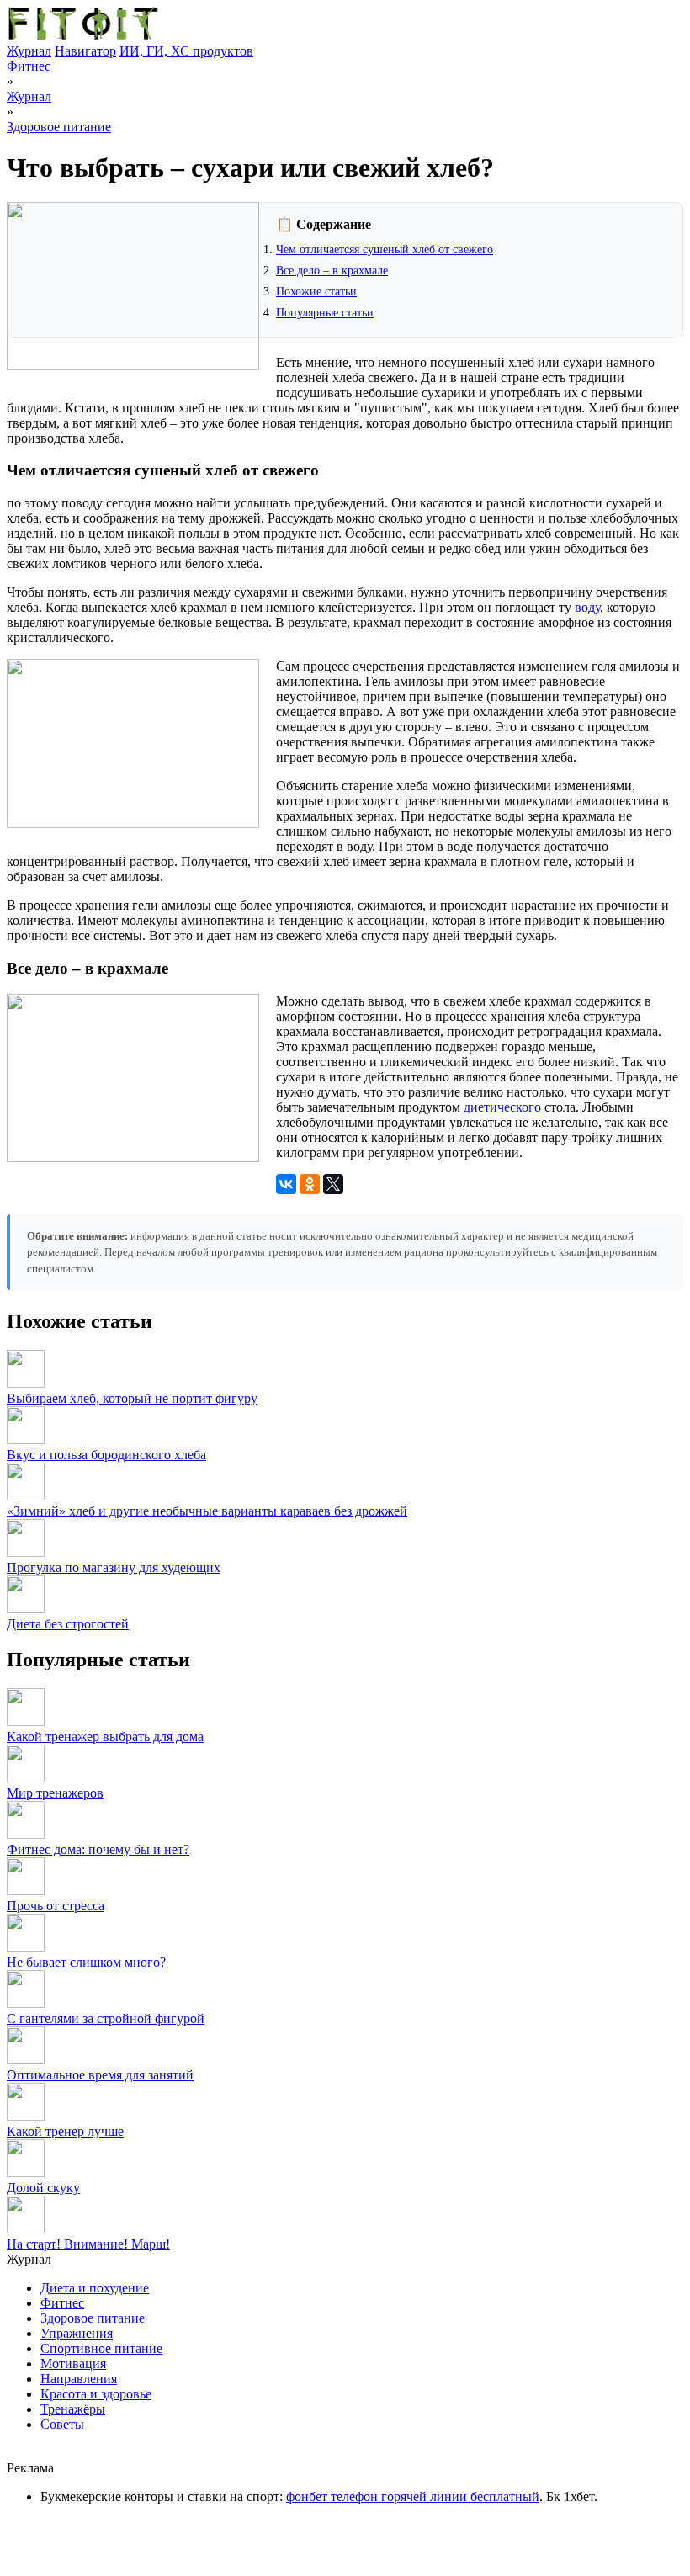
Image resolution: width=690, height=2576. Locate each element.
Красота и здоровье (96, 2394)
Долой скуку (43, 2188)
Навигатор (85, 51)
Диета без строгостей (68, 1624)
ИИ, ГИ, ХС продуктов (186, 51)
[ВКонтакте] (286, 1184)
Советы (62, 2424)
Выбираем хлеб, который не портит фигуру (132, 1398)
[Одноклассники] (310, 1184)
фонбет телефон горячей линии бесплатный (413, 2496)
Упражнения (77, 2333)
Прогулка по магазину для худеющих (114, 1567)
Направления (79, 2379)
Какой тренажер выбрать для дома (105, 1737)
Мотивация (73, 2364)
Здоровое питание (59, 127)
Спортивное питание (101, 2348)
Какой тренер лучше (65, 2131)
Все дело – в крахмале (332, 271)
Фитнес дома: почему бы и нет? (98, 1849)
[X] (333, 1184)
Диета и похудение (95, 2288)
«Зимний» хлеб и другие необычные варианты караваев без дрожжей (207, 1511)
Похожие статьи (316, 292)
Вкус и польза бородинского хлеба (106, 1455)
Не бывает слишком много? (86, 1962)
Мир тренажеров (55, 1793)
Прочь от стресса (56, 1906)
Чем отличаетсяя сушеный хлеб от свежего (385, 250)
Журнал (29, 51)
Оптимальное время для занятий (100, 2075)
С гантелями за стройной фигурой (106, 2018)
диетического (502, 1107)
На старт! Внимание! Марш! (88, 2244)
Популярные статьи (325, 313)
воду (587, 607)
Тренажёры (73, 2409)
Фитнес (29, 66)
